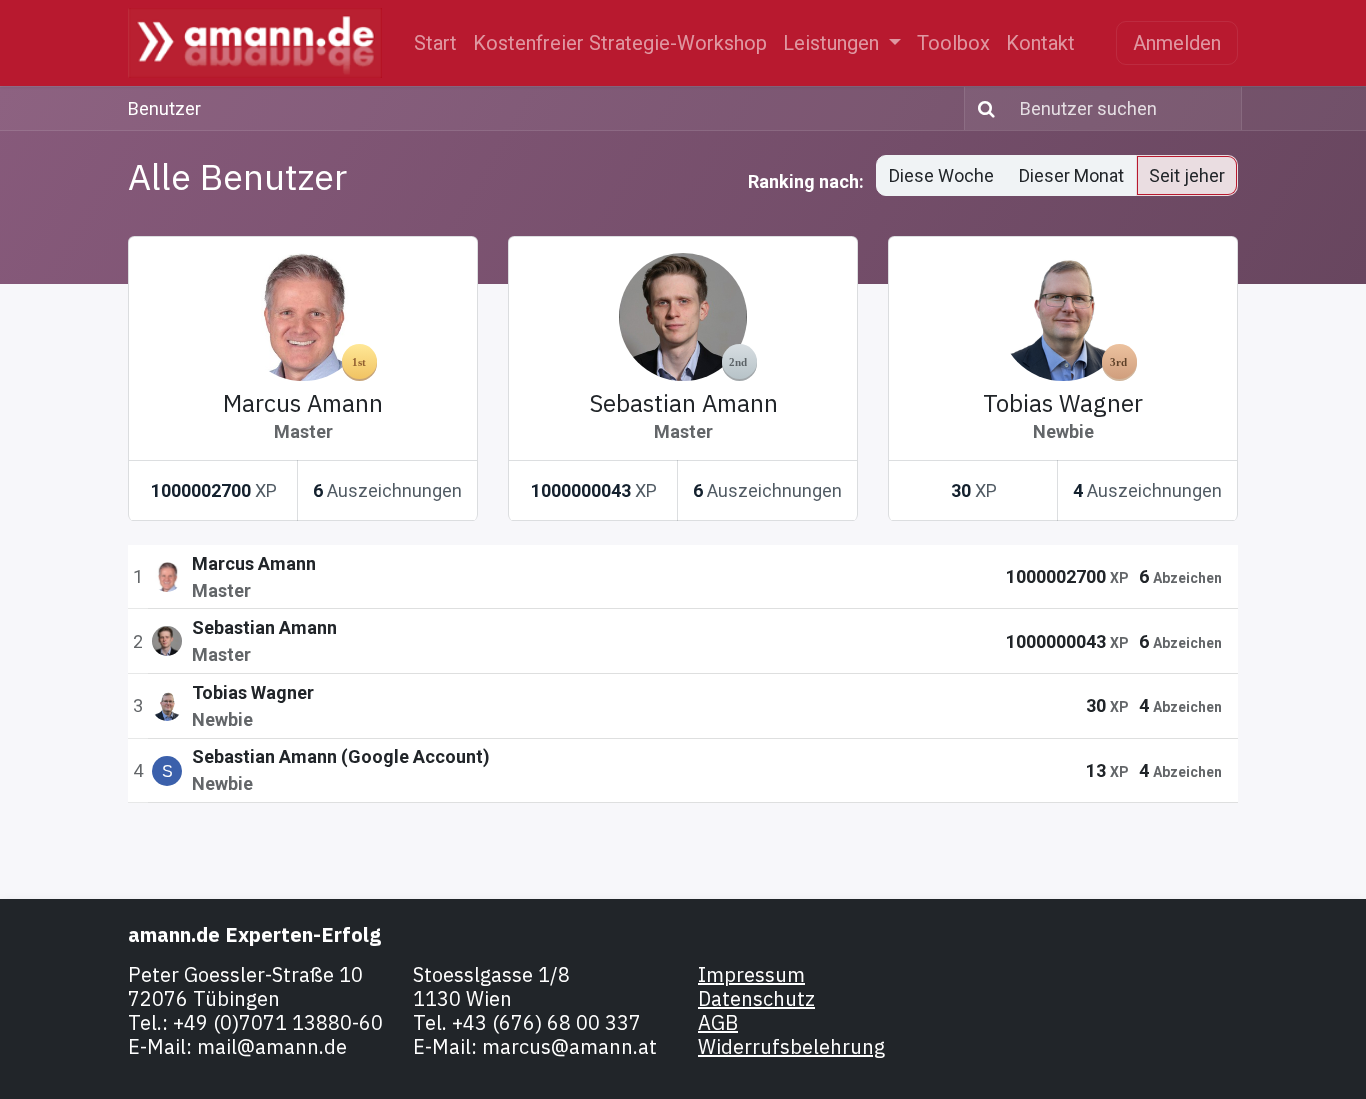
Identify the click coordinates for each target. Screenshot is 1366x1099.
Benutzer (164, 108)
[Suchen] (982, 108)
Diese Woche (941, 175)
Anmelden (1177, 43)
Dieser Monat (1071, 175)
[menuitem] (435, 43)
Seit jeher (1187, 175)
